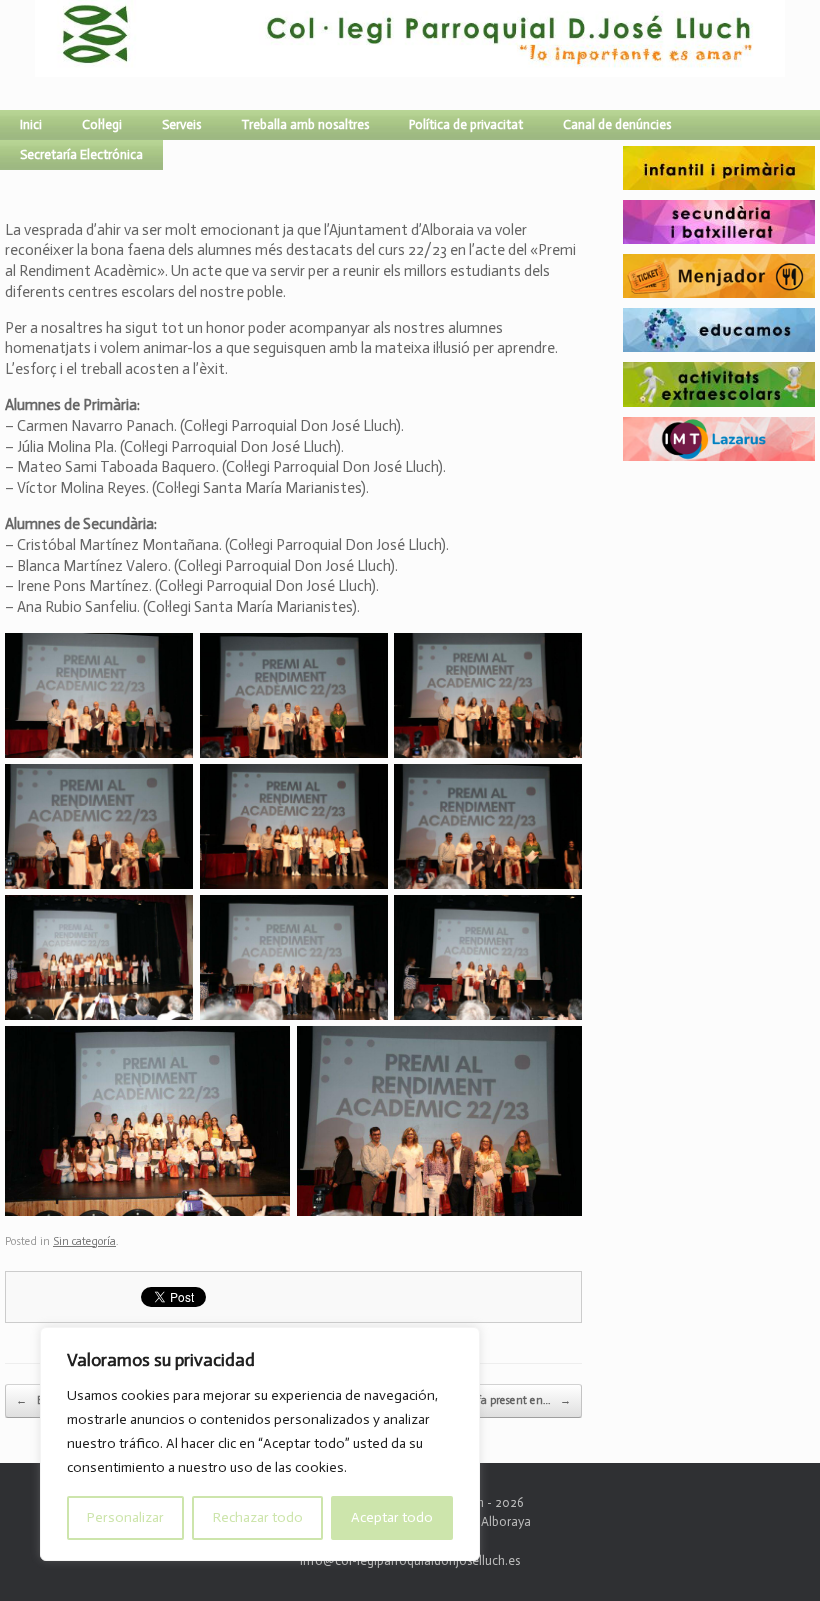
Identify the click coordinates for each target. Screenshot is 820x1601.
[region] (260, 1444)
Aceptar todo (392, 1517)
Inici (31, 124)
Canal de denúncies (617, 124)
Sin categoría (84, 1241)
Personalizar (125, 1517)
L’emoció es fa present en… (496, 1400)
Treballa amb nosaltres (305, 124)
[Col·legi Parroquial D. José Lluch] (40, 55)
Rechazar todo (258, 1517)
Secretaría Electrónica (81, 154)
